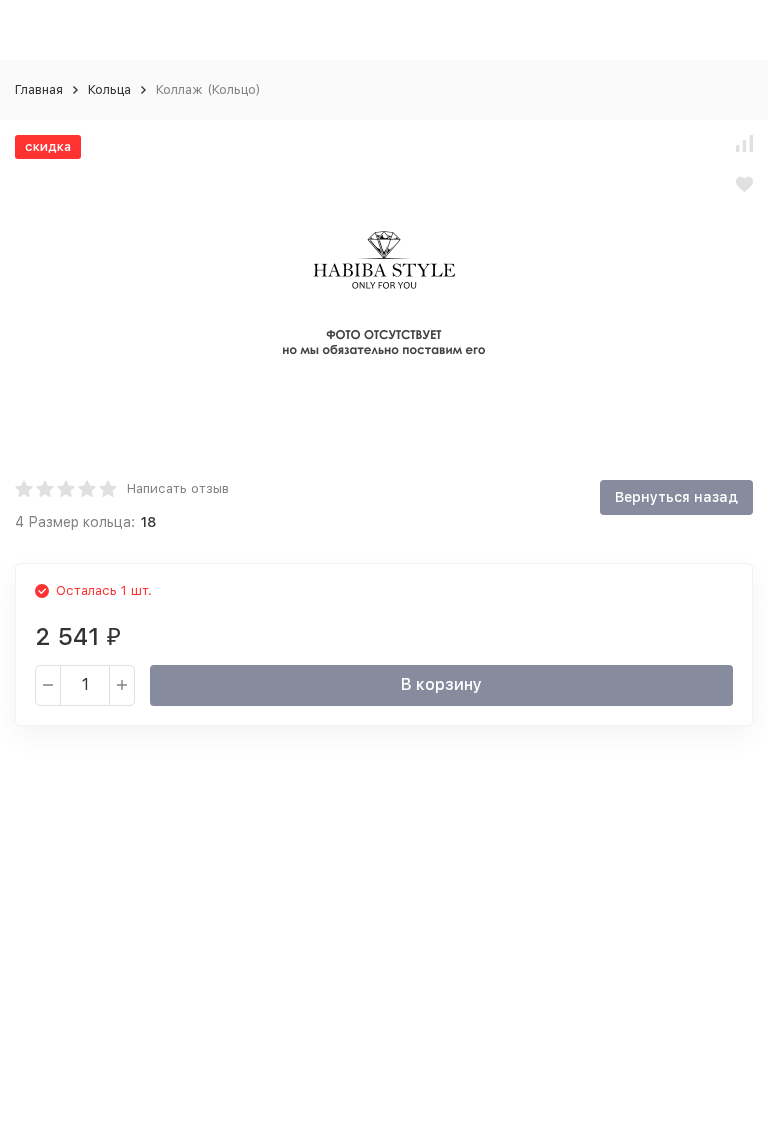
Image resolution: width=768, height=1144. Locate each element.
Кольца (109, 89)
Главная (39, 89)
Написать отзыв (178, 488)
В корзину (441, 684)
